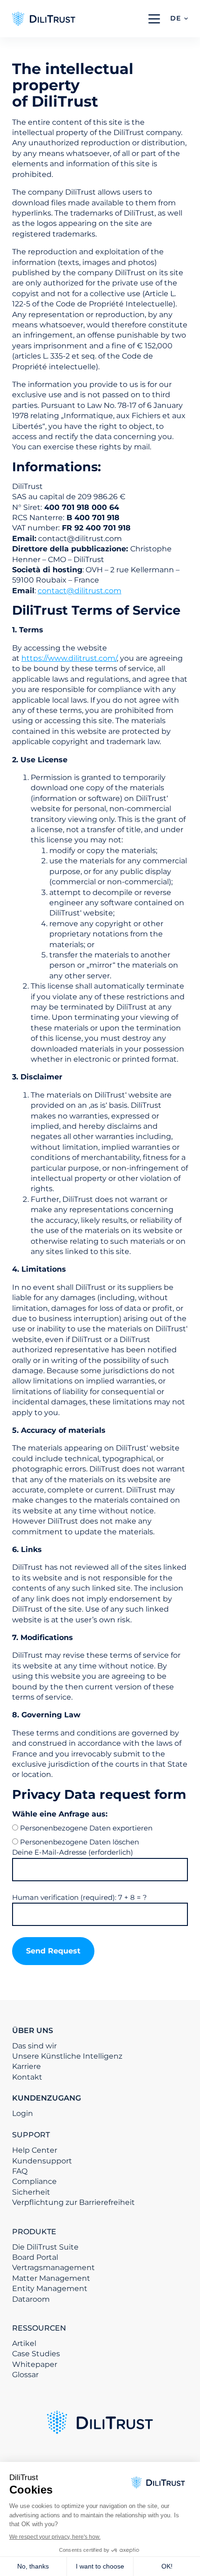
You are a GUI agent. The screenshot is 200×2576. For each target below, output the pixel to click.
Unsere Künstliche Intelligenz (67, 2056)
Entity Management (50, 2288)
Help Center (35, 2150)
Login (23, 2113)
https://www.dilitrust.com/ (69, 658)
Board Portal (35, 2257)
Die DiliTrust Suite (45, 2247)
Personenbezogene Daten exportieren (86, 1828)
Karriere (27, 2066)
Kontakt (27, 2077)
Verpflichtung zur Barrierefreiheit (73, 2202)
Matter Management (51, 2278)
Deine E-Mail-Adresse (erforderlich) (73, 1852)
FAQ (20, 2171)
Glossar (25, 2375)
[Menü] (154, 19)
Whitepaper (35, 2364)
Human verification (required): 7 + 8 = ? (80, 1897)
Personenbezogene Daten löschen (80, 1842)
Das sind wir (34, 2046)
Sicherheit (31, 2192)
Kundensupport (42, 2161)
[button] (179, 19)
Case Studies (36, 2354)
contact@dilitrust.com (80, 591)
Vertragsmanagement (53, 2268)
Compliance (34, 2181)
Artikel (24, 2343)
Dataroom (31, 2299)
